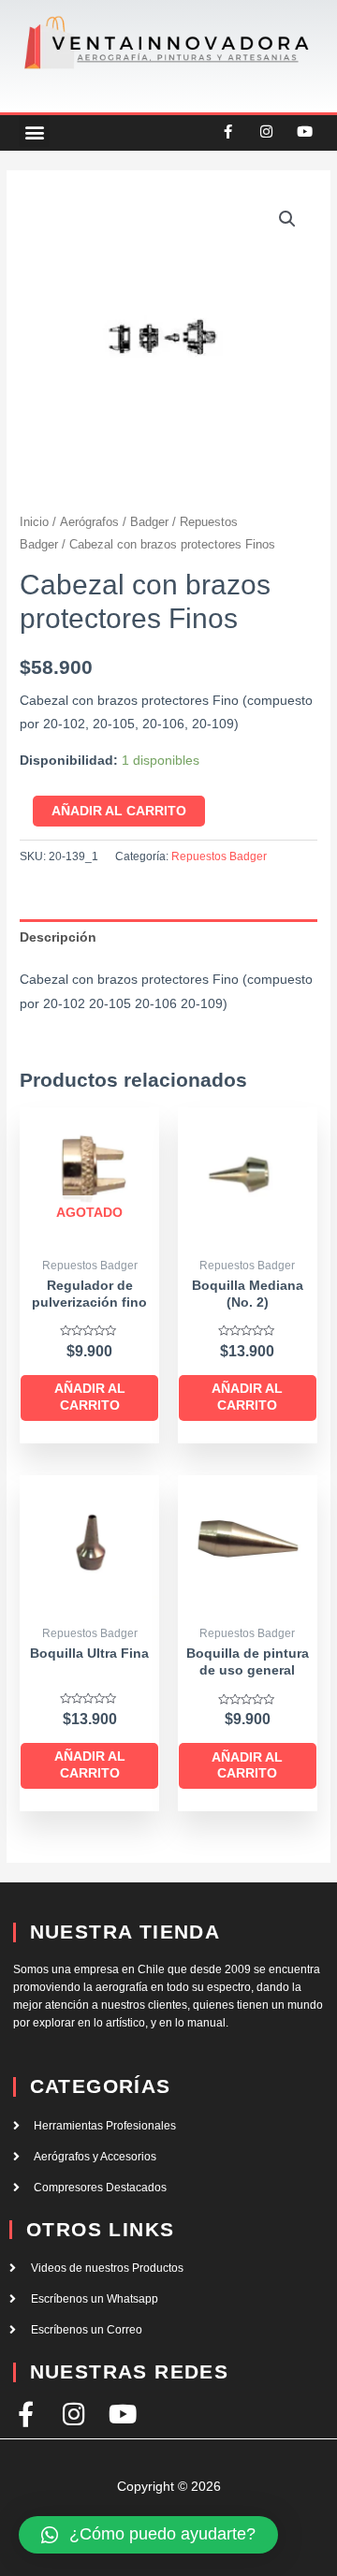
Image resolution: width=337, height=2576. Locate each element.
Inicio (34, 522)
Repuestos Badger (219, 856)
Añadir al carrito (119, 811)
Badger (149, 522)
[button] (34, 132)
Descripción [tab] (58, 937)
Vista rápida (89, 1233)
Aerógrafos (89, 522)
